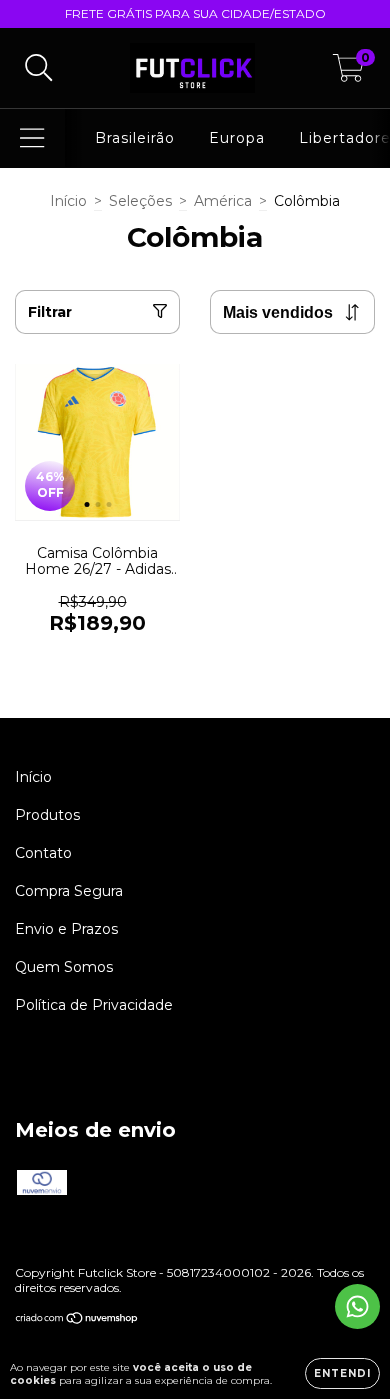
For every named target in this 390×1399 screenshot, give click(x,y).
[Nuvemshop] (77, 1320)
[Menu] (32, 138)
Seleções (140, 201)
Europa (237, 138)
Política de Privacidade (94, 1005)
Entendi (342, 1373)
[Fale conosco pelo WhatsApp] (357, 1306)
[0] (348, 73)
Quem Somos (64, 967)
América (223, 201)
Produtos (47, 815)
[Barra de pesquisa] (39, 68)
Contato (43, 853)
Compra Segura (69, 891)
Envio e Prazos (66, 929)
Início (68, 201)
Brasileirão (135, 138)
